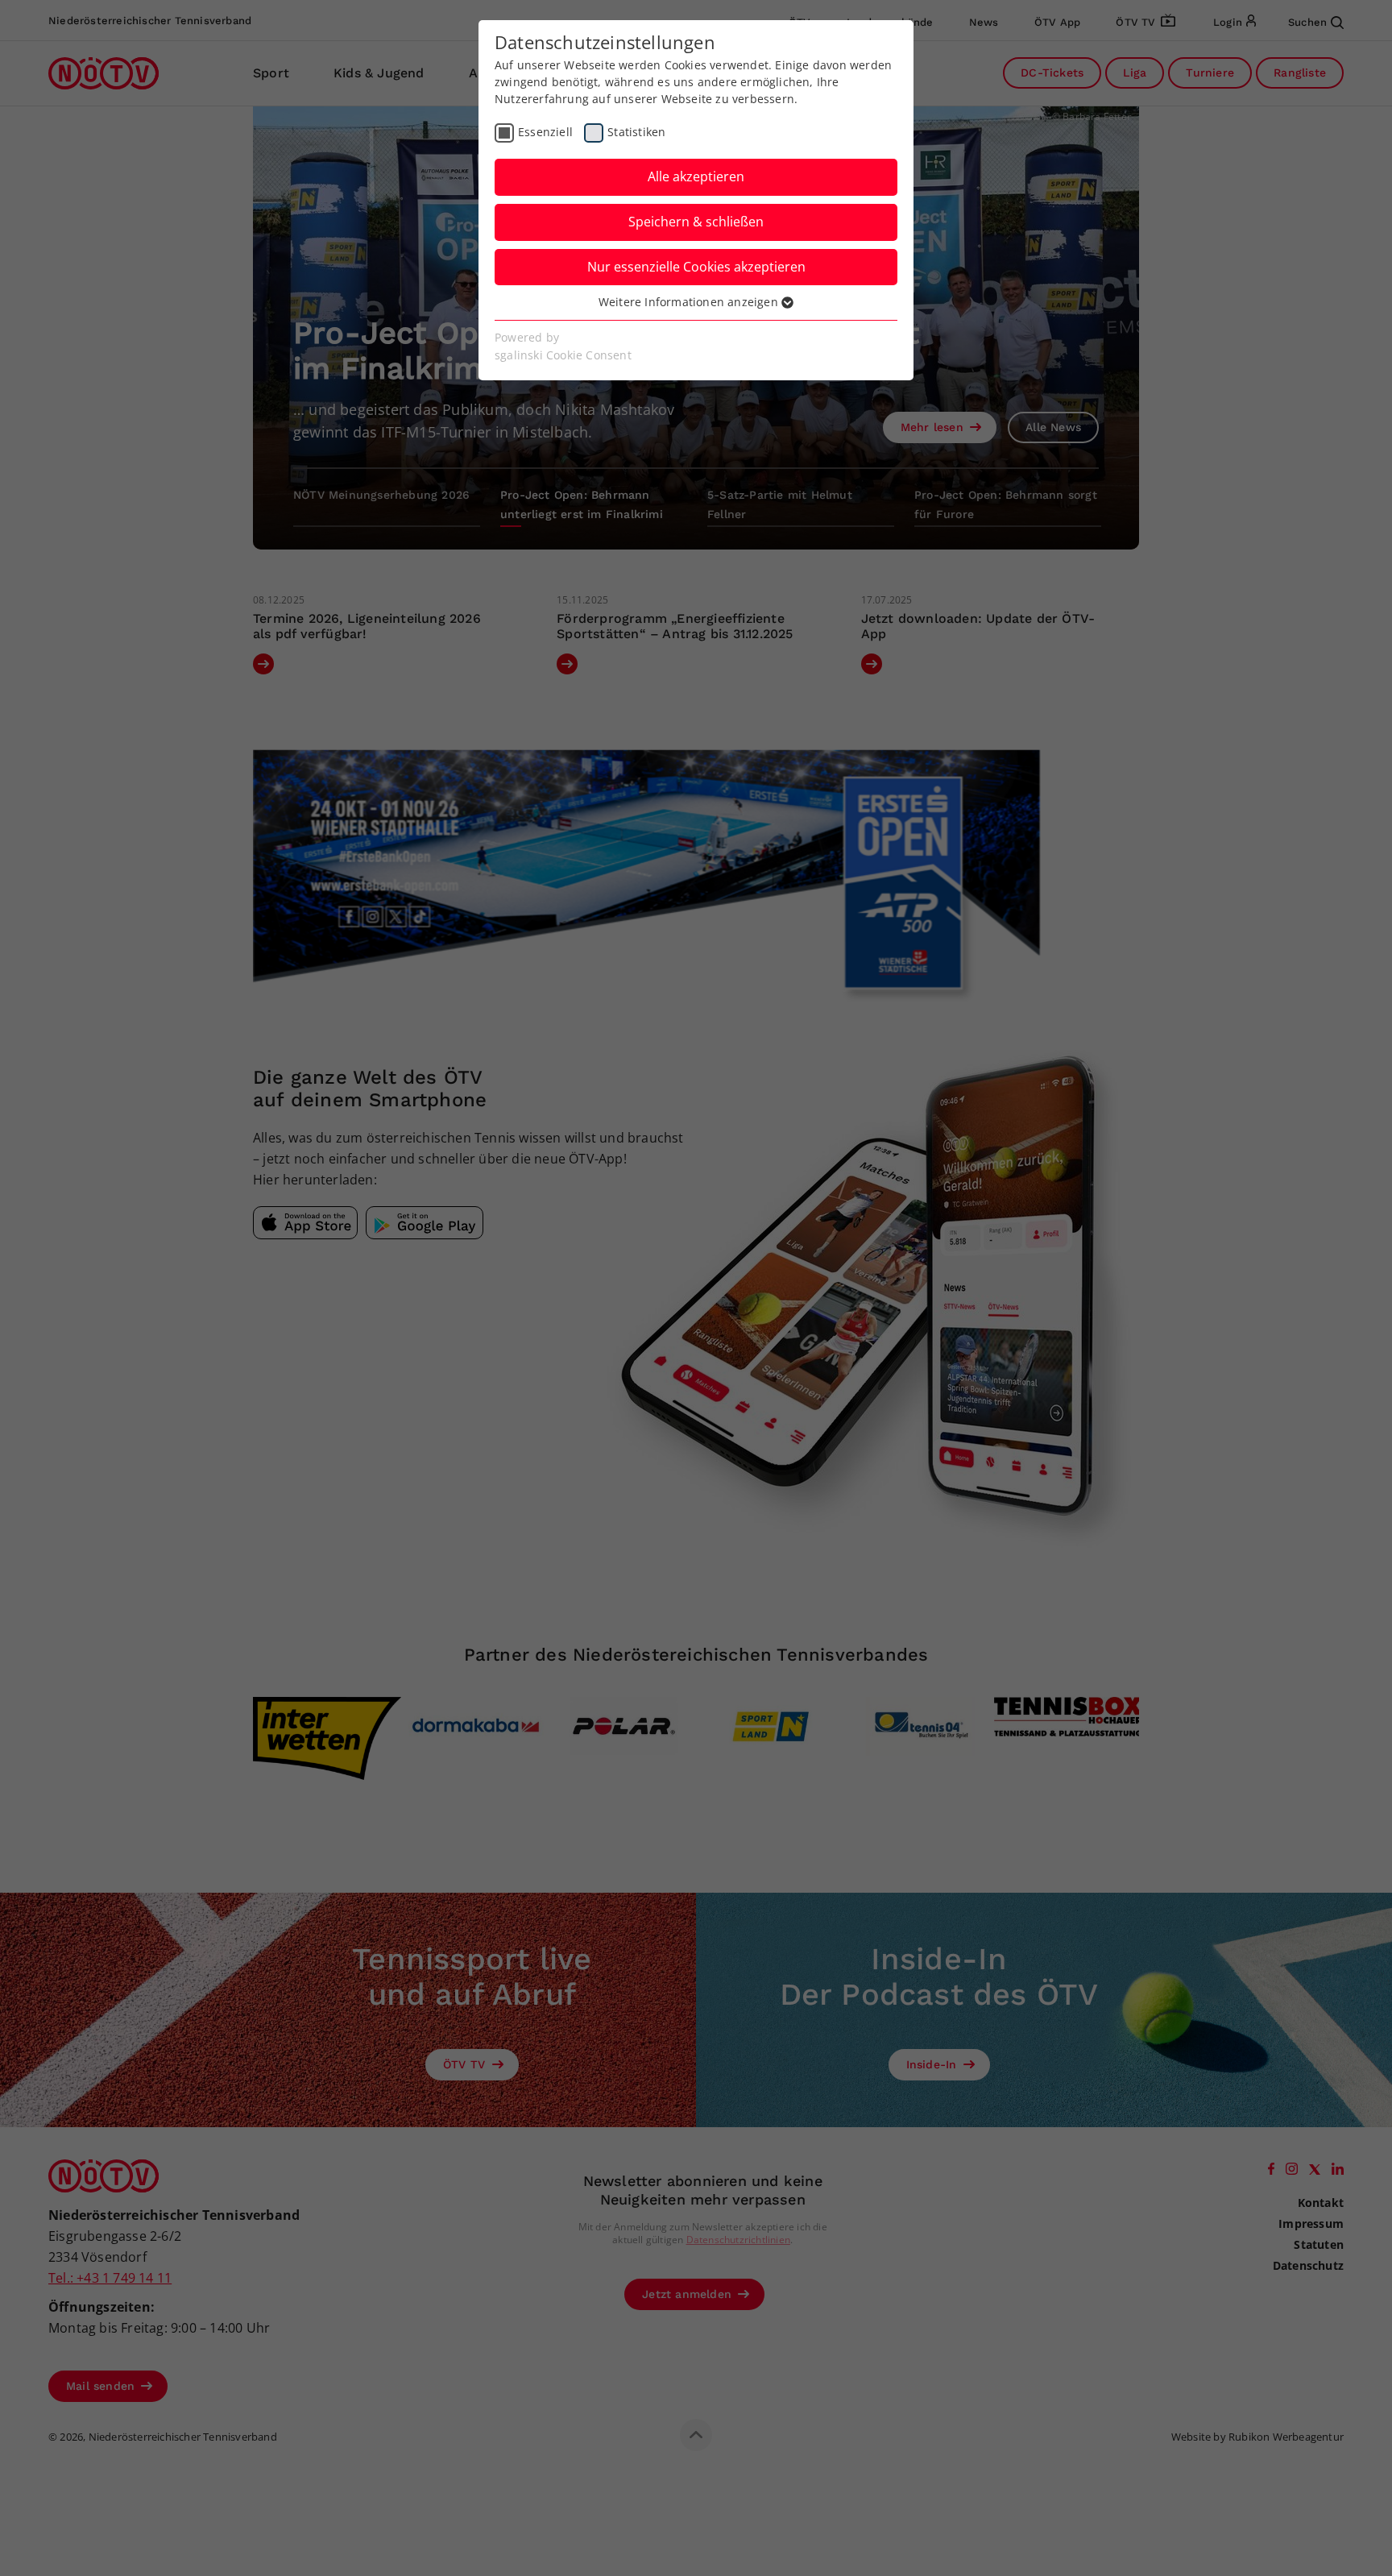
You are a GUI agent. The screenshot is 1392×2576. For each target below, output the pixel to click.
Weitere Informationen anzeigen (690, 302)
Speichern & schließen (696, 222)
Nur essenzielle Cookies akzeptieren (696, 267)
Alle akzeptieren (696, 176)
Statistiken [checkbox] (636, 132)
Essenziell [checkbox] (545, 132)
